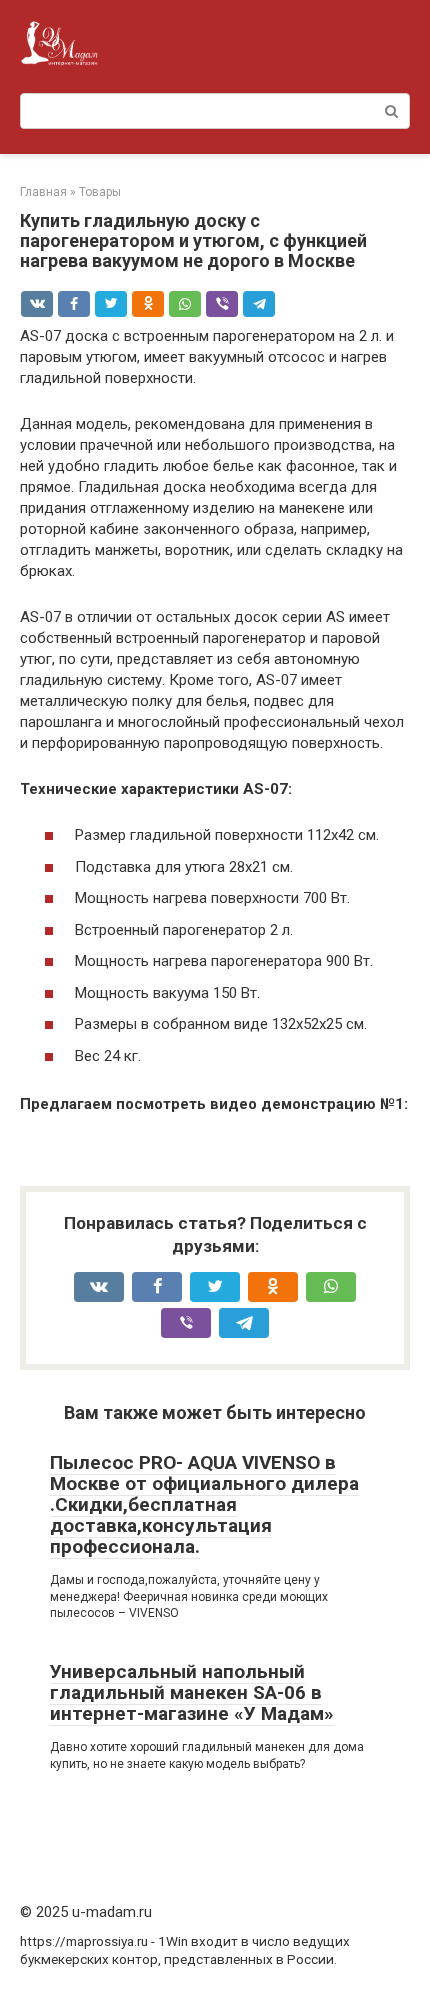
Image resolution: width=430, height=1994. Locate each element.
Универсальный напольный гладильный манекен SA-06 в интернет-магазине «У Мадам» (192, 1692)
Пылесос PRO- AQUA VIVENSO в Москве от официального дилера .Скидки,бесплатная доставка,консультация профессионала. (204, 1504)
